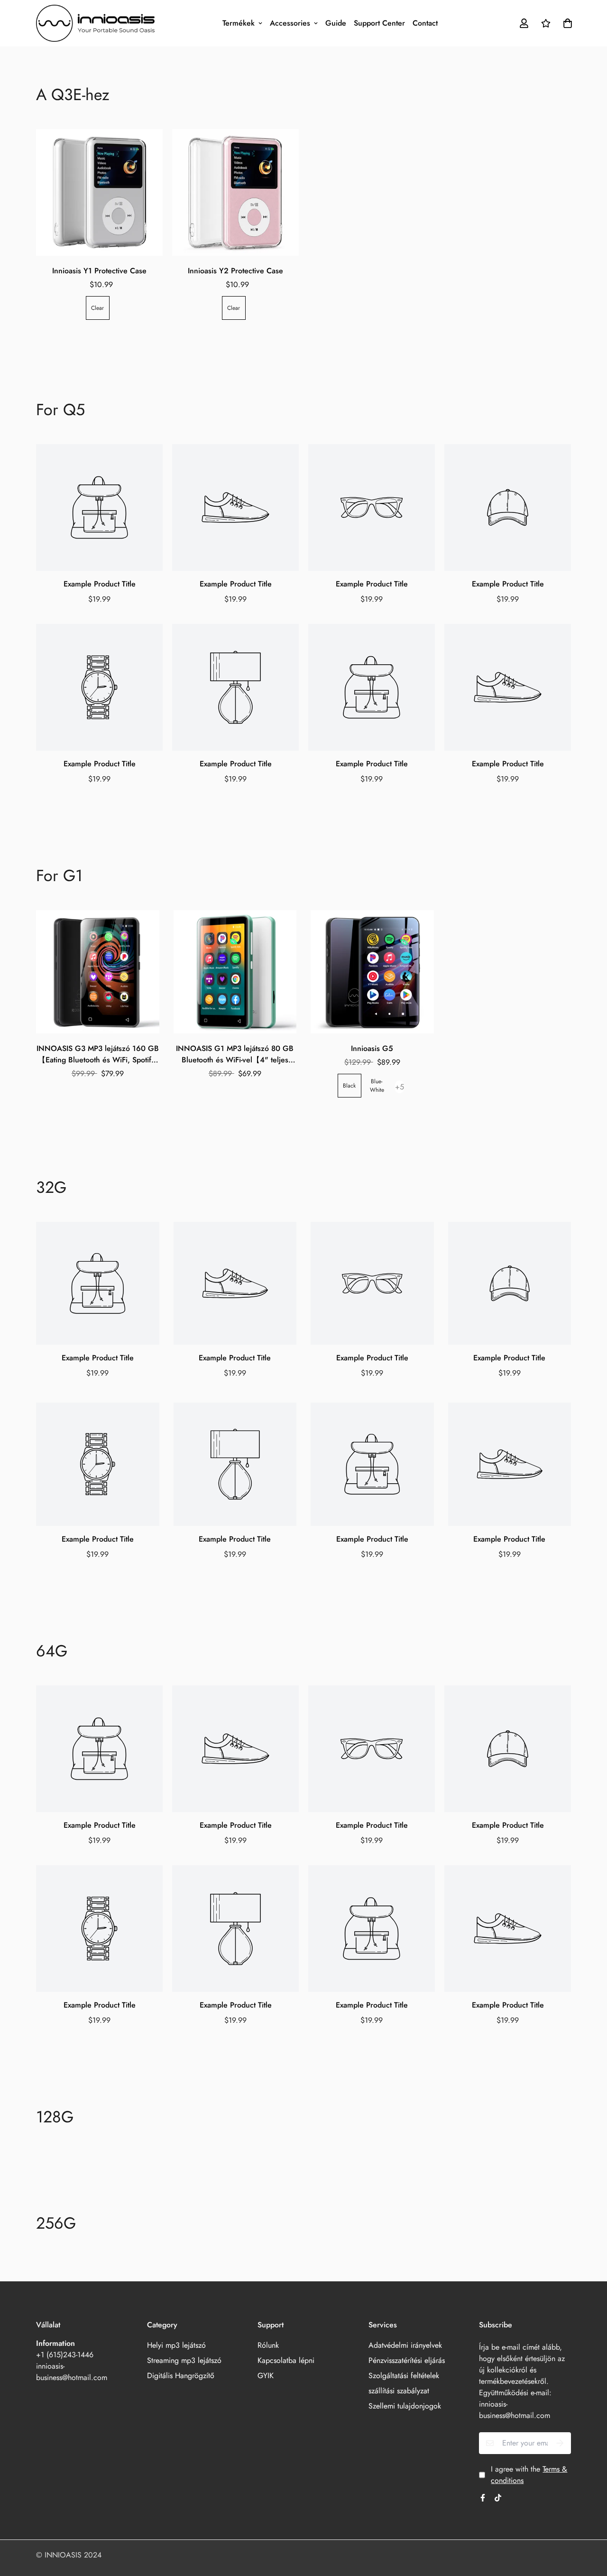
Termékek (239, 23)
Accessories (290, 23)
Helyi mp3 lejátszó (176, 2345)
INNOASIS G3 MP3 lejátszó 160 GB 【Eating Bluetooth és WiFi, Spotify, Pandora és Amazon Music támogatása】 (98, 1054)
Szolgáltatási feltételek (404, 2376)
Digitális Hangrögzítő (181, 2376)
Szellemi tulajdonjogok (405, 2406)
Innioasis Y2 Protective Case (235, 271)
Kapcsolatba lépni (286, 2360)
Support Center (379, 23)
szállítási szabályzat (399, 2391)
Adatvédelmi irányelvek (405, 2345)
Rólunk (268, 2345)
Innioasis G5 (372, 1048)
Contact (425, 23)
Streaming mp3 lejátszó (184, 2360)
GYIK (266, 2376)
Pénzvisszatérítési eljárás (407, 2360)
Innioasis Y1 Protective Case (99, 271)
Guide (336, 23)
